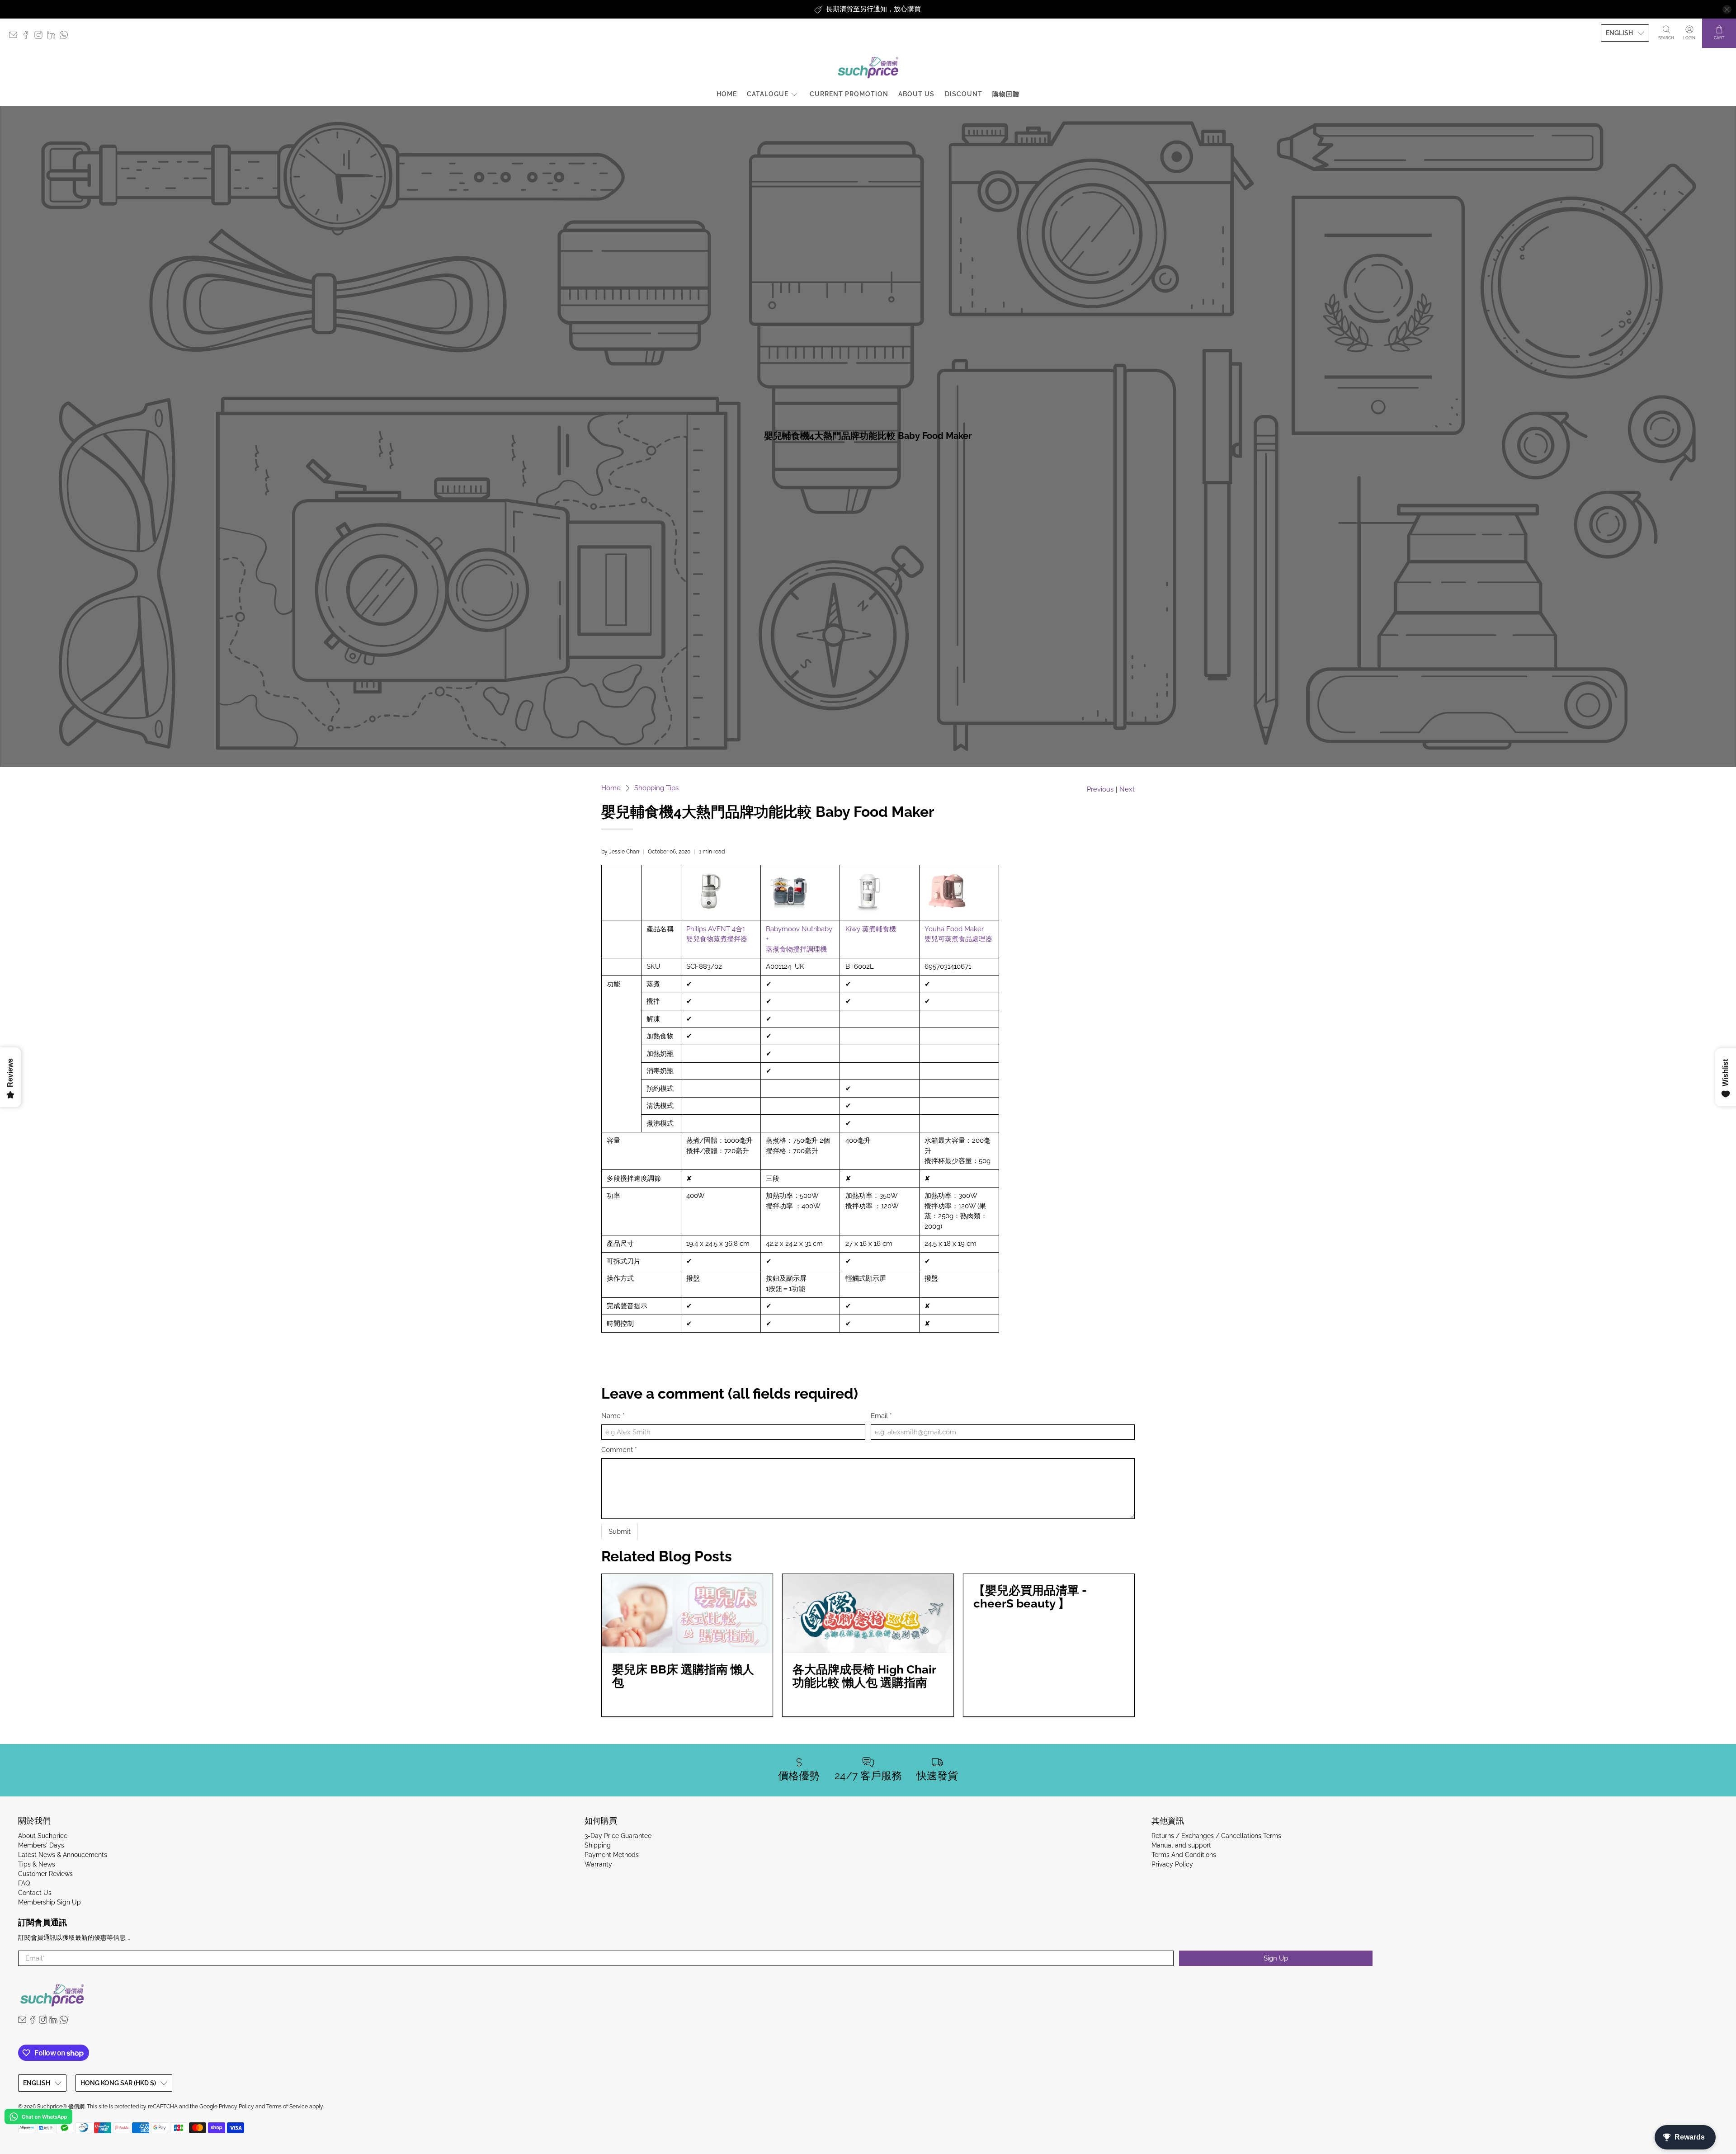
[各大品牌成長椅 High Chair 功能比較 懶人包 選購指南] (868, 1614)
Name (613, 1416)
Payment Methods (612, 1855)
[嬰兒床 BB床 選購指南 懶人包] (687, 1614)
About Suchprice (43, 1836)
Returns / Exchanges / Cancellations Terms (1216, 1836)
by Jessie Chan (620, 852)
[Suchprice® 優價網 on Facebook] (28, 37)
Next (1127, 789)
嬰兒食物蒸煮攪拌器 (717, 939)
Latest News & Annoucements (63, 1855)
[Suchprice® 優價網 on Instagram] (41, 37)
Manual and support (1181, 1845)
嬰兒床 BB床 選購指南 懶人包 (683, 1676)
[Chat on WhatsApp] (38, 2118)
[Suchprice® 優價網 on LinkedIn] (53, 37)
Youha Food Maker (954, 929)
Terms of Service (287, 2107)
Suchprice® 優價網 (61, 2107)
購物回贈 (1006, 94)
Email (881, 1416)
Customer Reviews (45, 1874)
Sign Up (1276, 1958)
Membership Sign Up (50, 1902)
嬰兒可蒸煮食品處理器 (958, 939)
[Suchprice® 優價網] (868, 68)
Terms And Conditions (1184, 1855)
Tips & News (37, 1864)
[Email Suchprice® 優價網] (15, 37)
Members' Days (41, 1845)
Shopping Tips (656, 788)
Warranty (598, 1864)
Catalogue (768, 94)
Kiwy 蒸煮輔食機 (871, 929)
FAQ (24, 1883)
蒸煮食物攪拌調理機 (796, 949)
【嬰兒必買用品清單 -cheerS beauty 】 (1030, 1597)
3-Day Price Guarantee (618, 1836)
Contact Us (35, 1893)
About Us (916, 94)
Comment (619, 1450)
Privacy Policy (1172, 1864)
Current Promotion (849, 94)
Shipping (598, 1845)
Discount (964, 94)
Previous (1100, 789)
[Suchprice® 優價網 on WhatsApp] (66, 37)
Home (727, 94)
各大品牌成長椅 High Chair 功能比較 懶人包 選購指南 (864, 1676)
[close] (1727, 9)
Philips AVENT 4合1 (716, 929)
